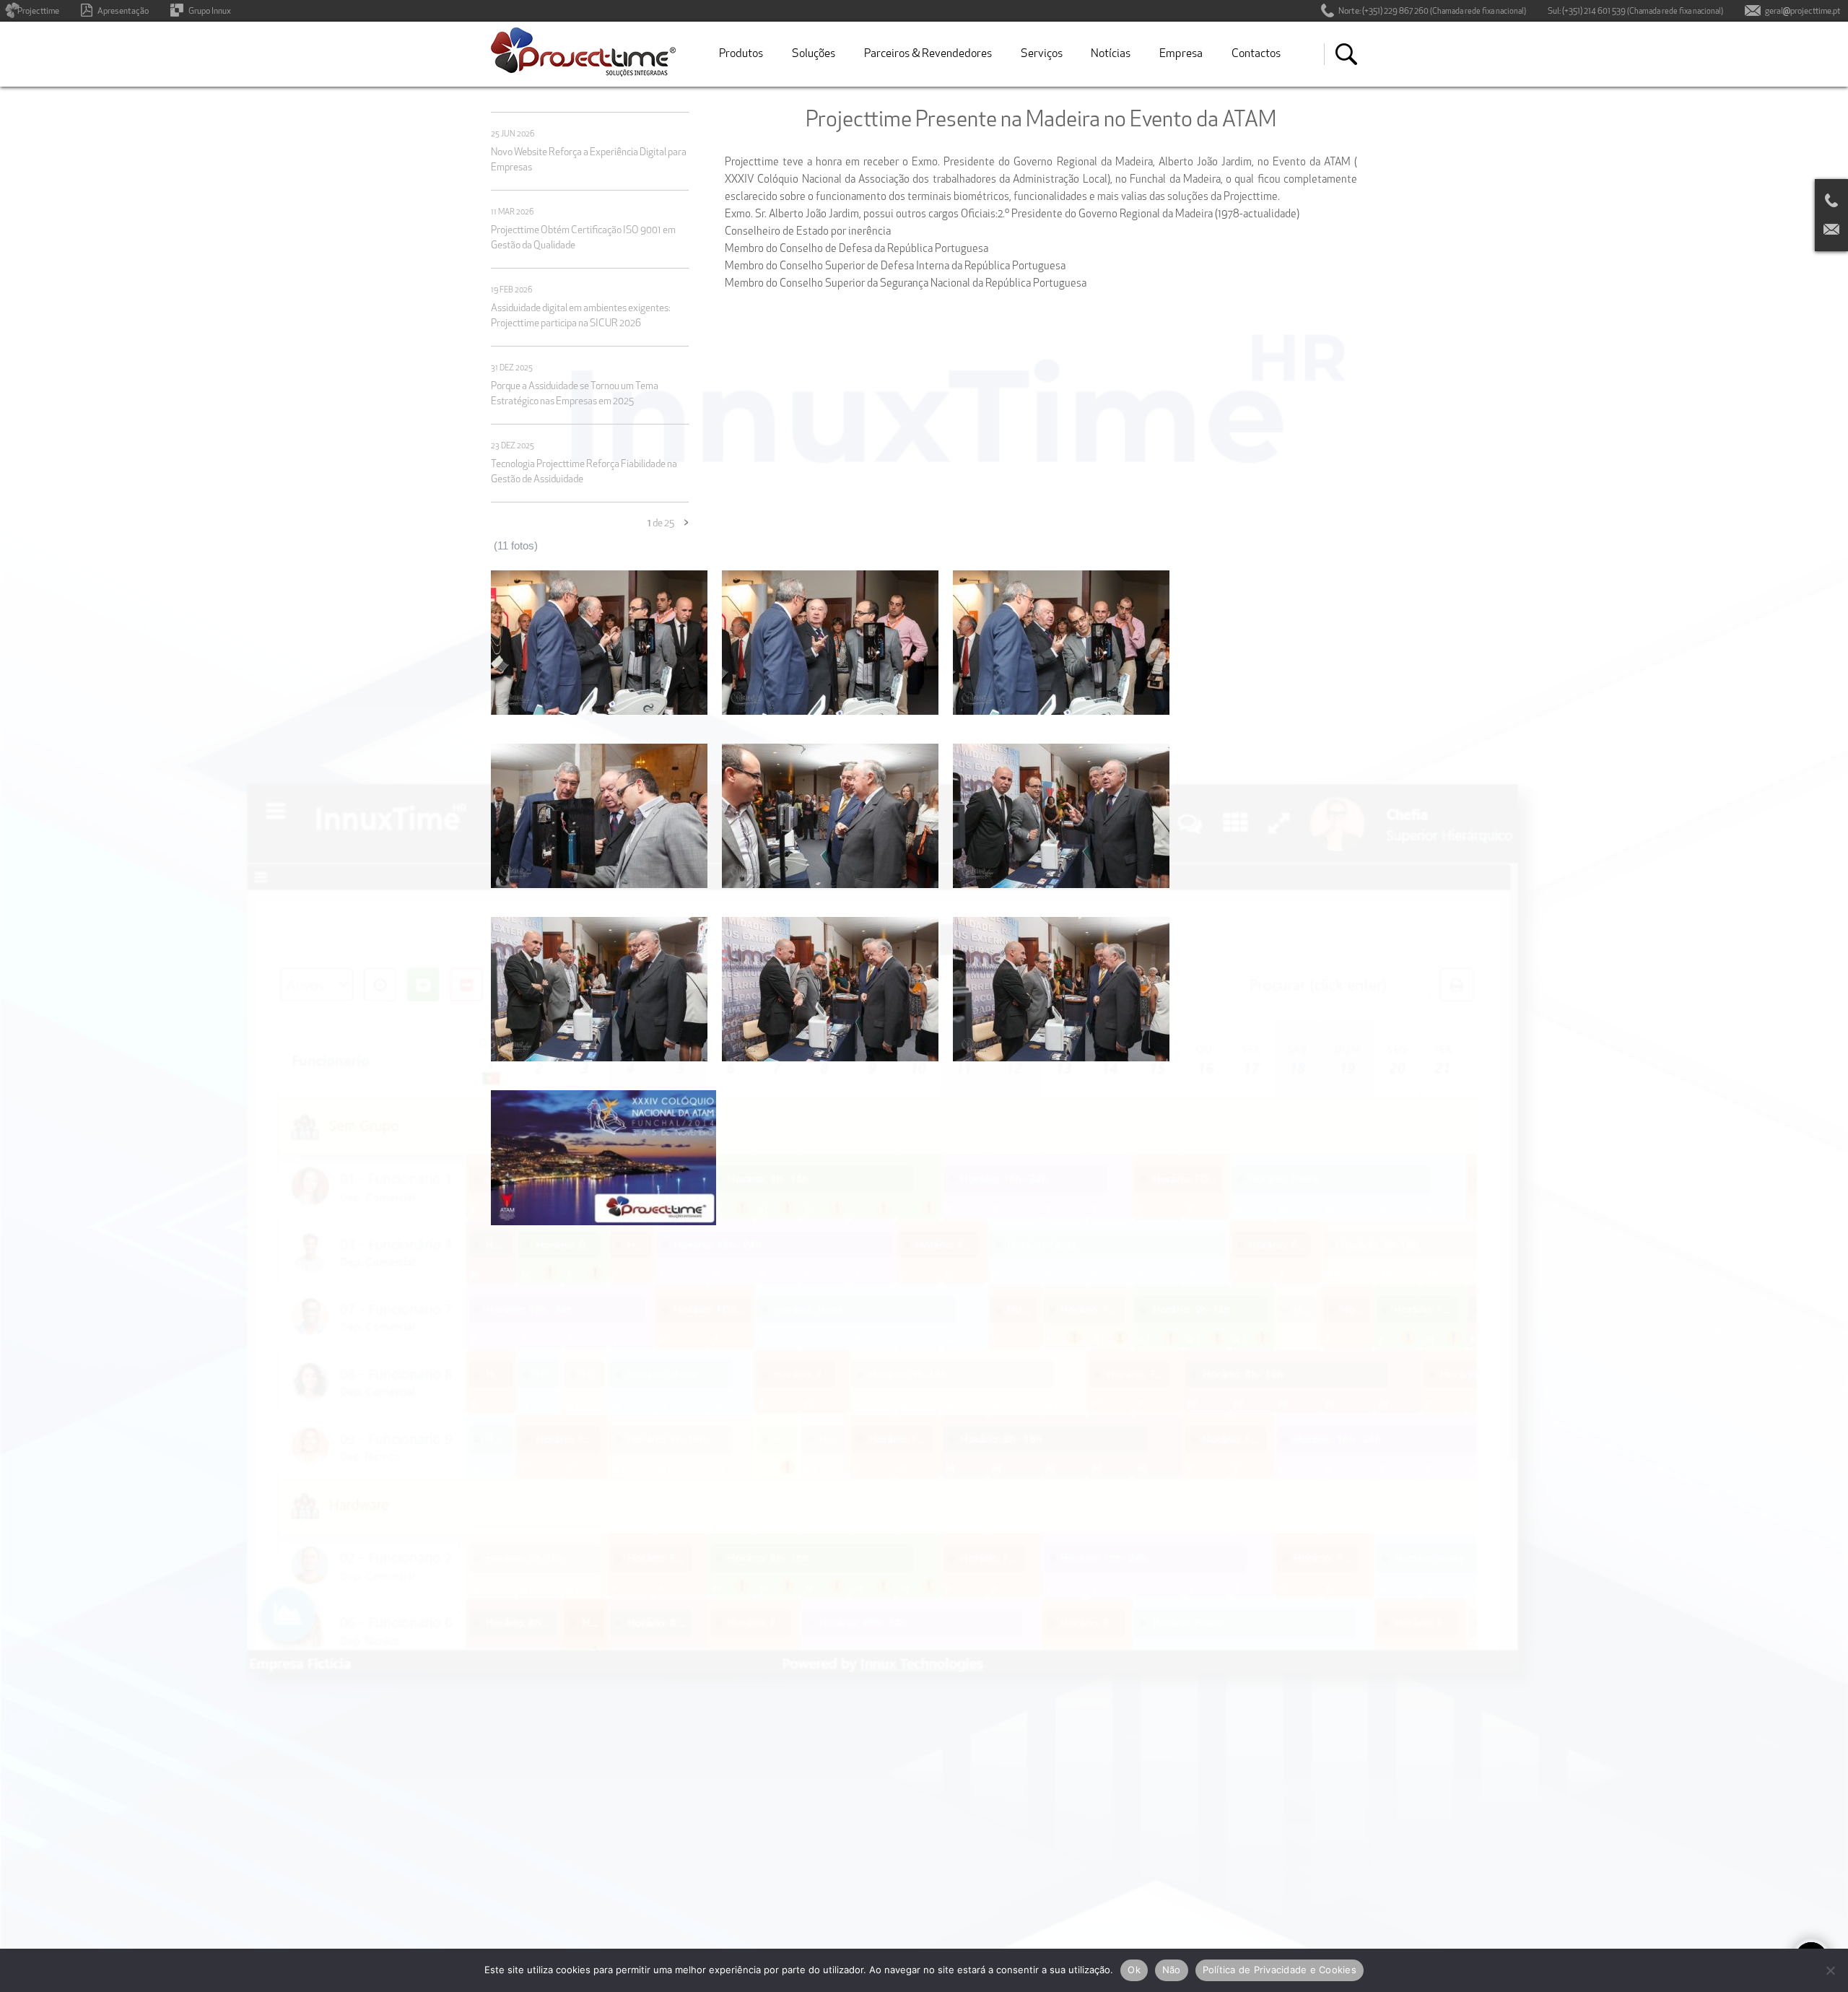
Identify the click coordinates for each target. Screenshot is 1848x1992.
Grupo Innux (210, 12)
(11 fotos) (516, 545)
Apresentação (123, 12)
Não (1172, 1970)
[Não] (1830, 1970)
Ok (1134, 1970)
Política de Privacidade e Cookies (1280, 1970)
